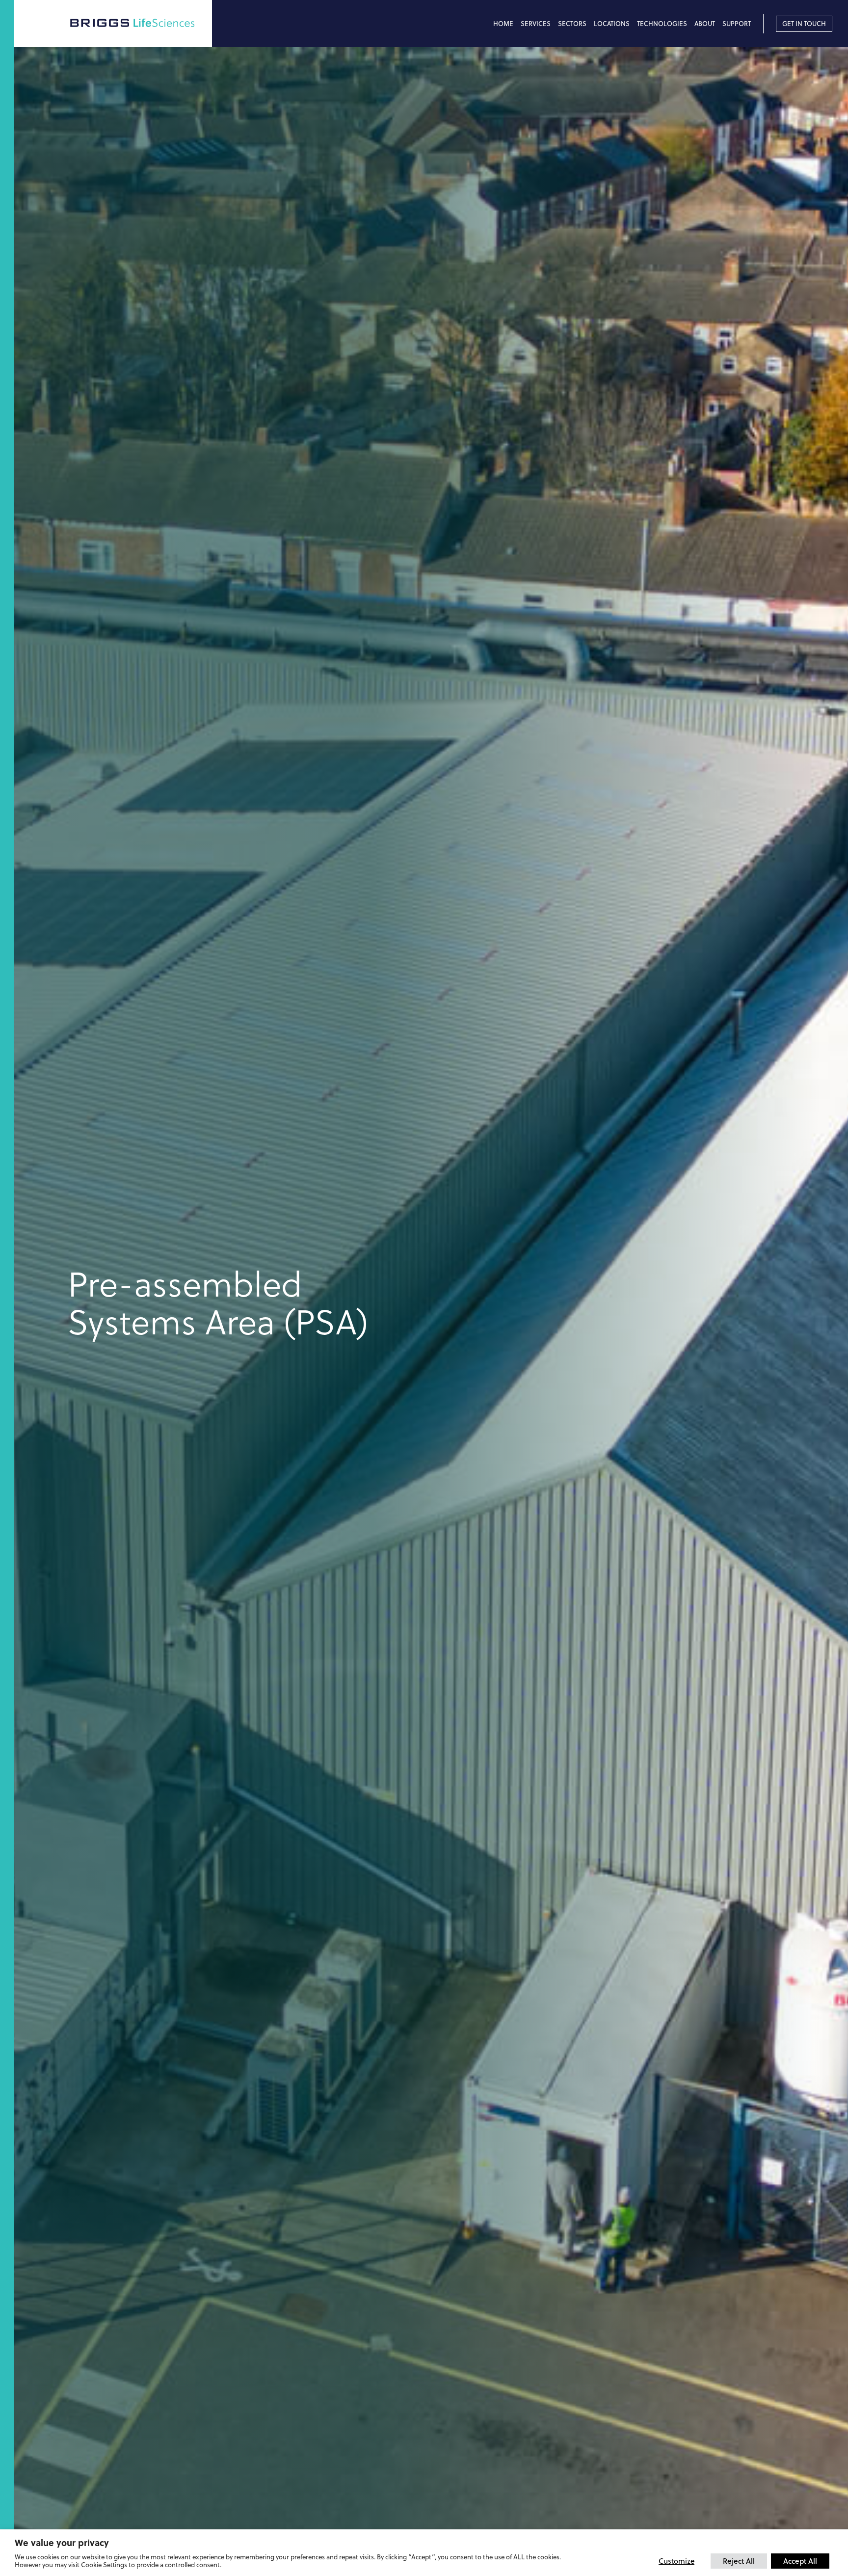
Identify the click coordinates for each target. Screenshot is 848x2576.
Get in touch (804, 24)
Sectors (572, 24)
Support (737, 24)
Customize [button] (676, 2561)
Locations (612, 24)
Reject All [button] (739, 2561)
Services (536, 24)
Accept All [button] (800, 2561)
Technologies (662, 24)
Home (503, 24)
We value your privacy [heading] (62, 2543)
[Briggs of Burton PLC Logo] (140, 23)
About (705, 24)
